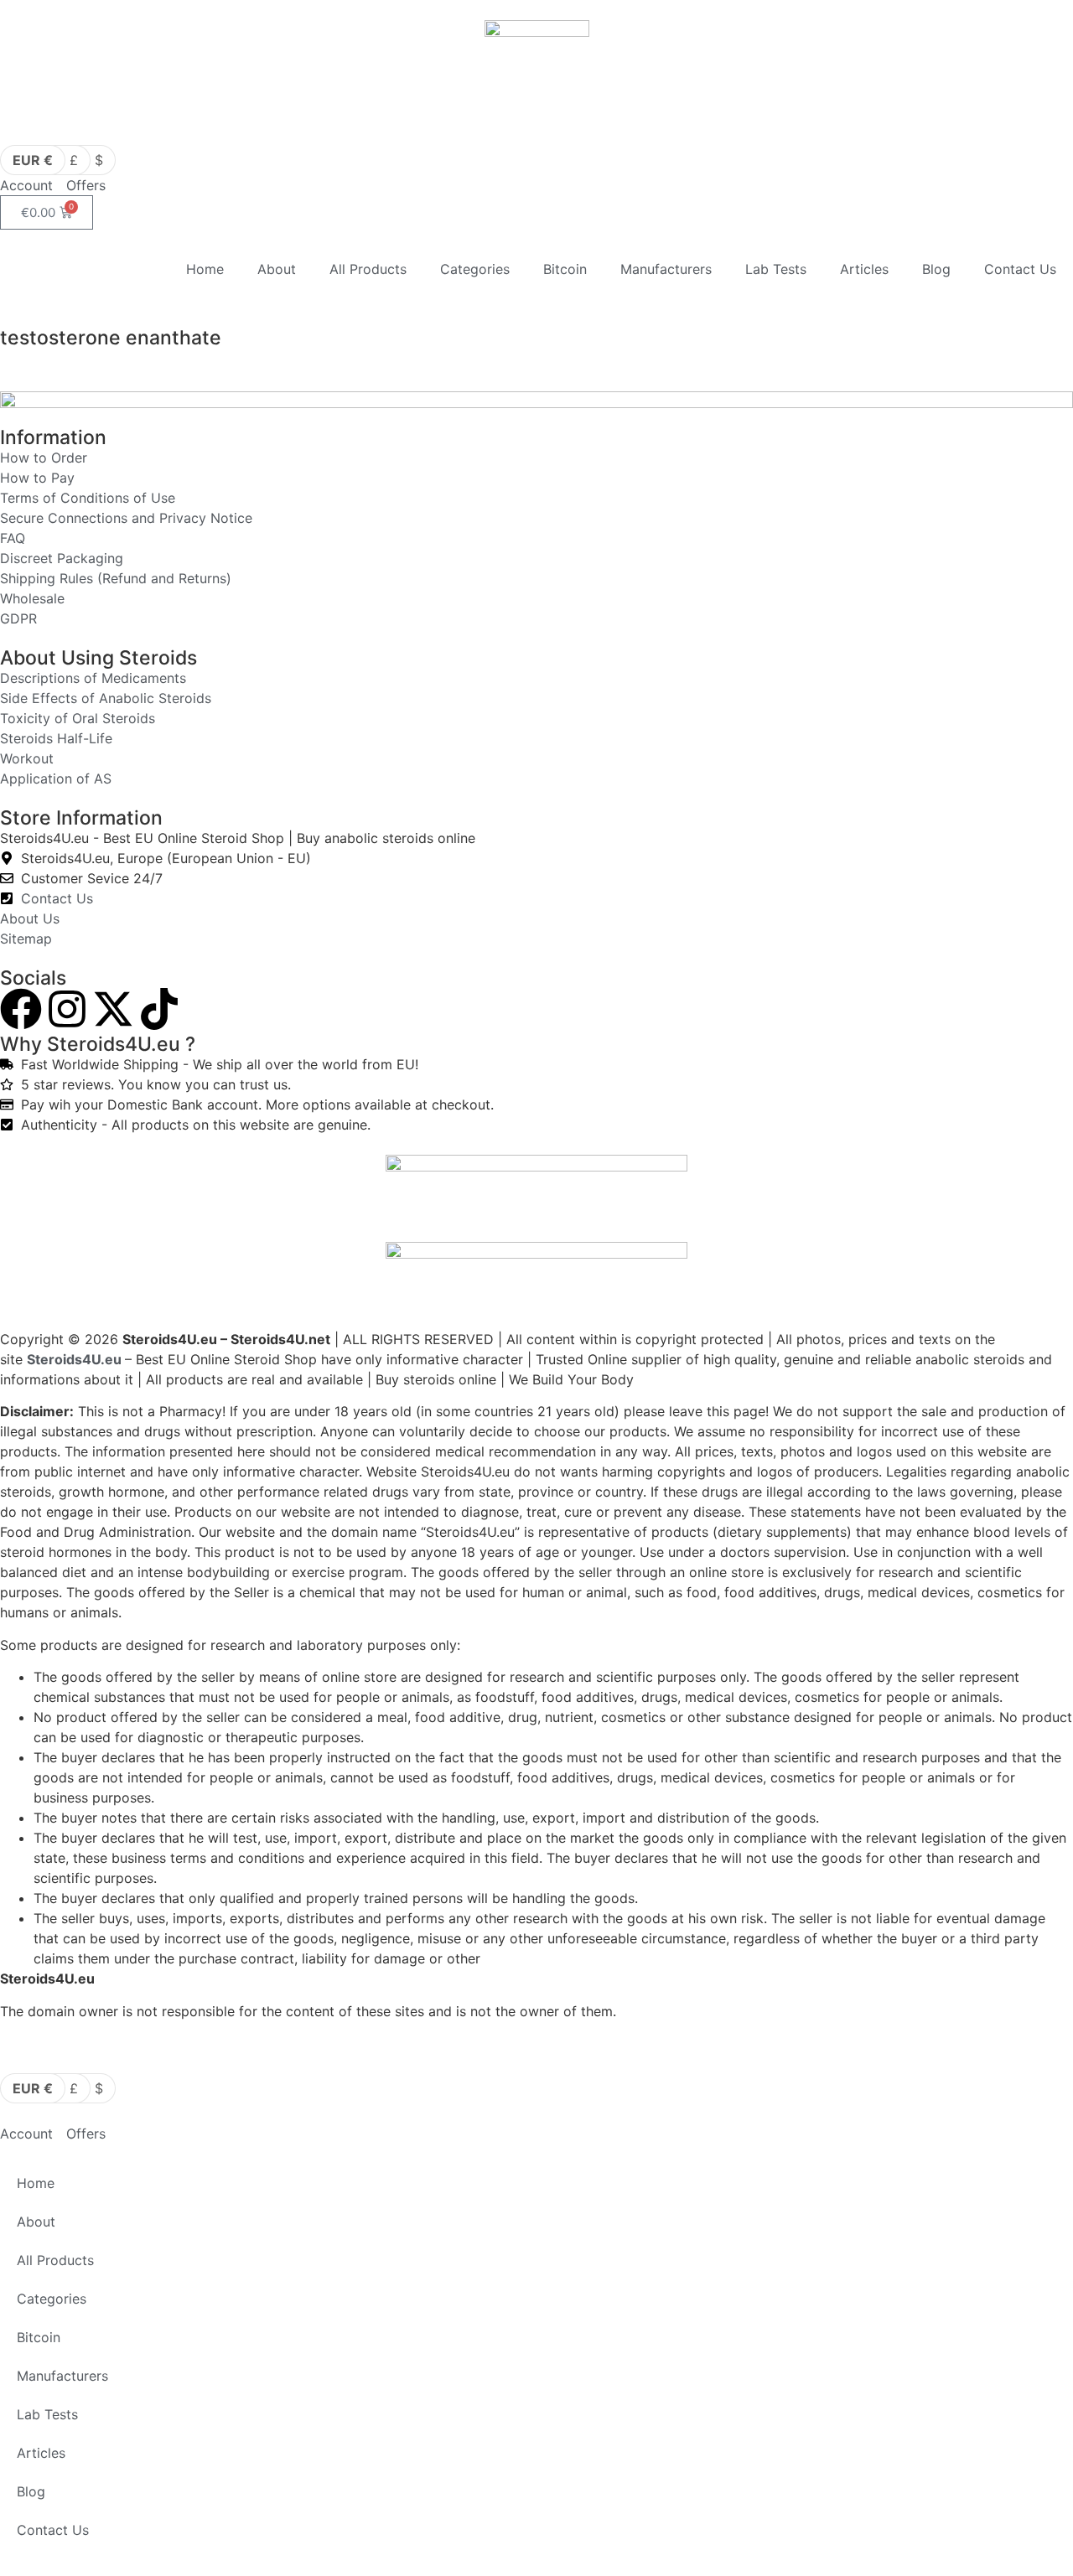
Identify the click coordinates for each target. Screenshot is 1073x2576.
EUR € (33, 160)
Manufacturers (666, 269)
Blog (936, 269)
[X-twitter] (113, 1009)
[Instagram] (67, 1009)
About (277, 269)
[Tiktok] (159, 1009)
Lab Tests (776, 269)
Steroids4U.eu (74, 1359)
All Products (368, 269)
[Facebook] (21, 1009)
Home (205, 269)
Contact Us (1020, 269)
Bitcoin (565, 269)
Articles (864, 269)
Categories (475, 269)
